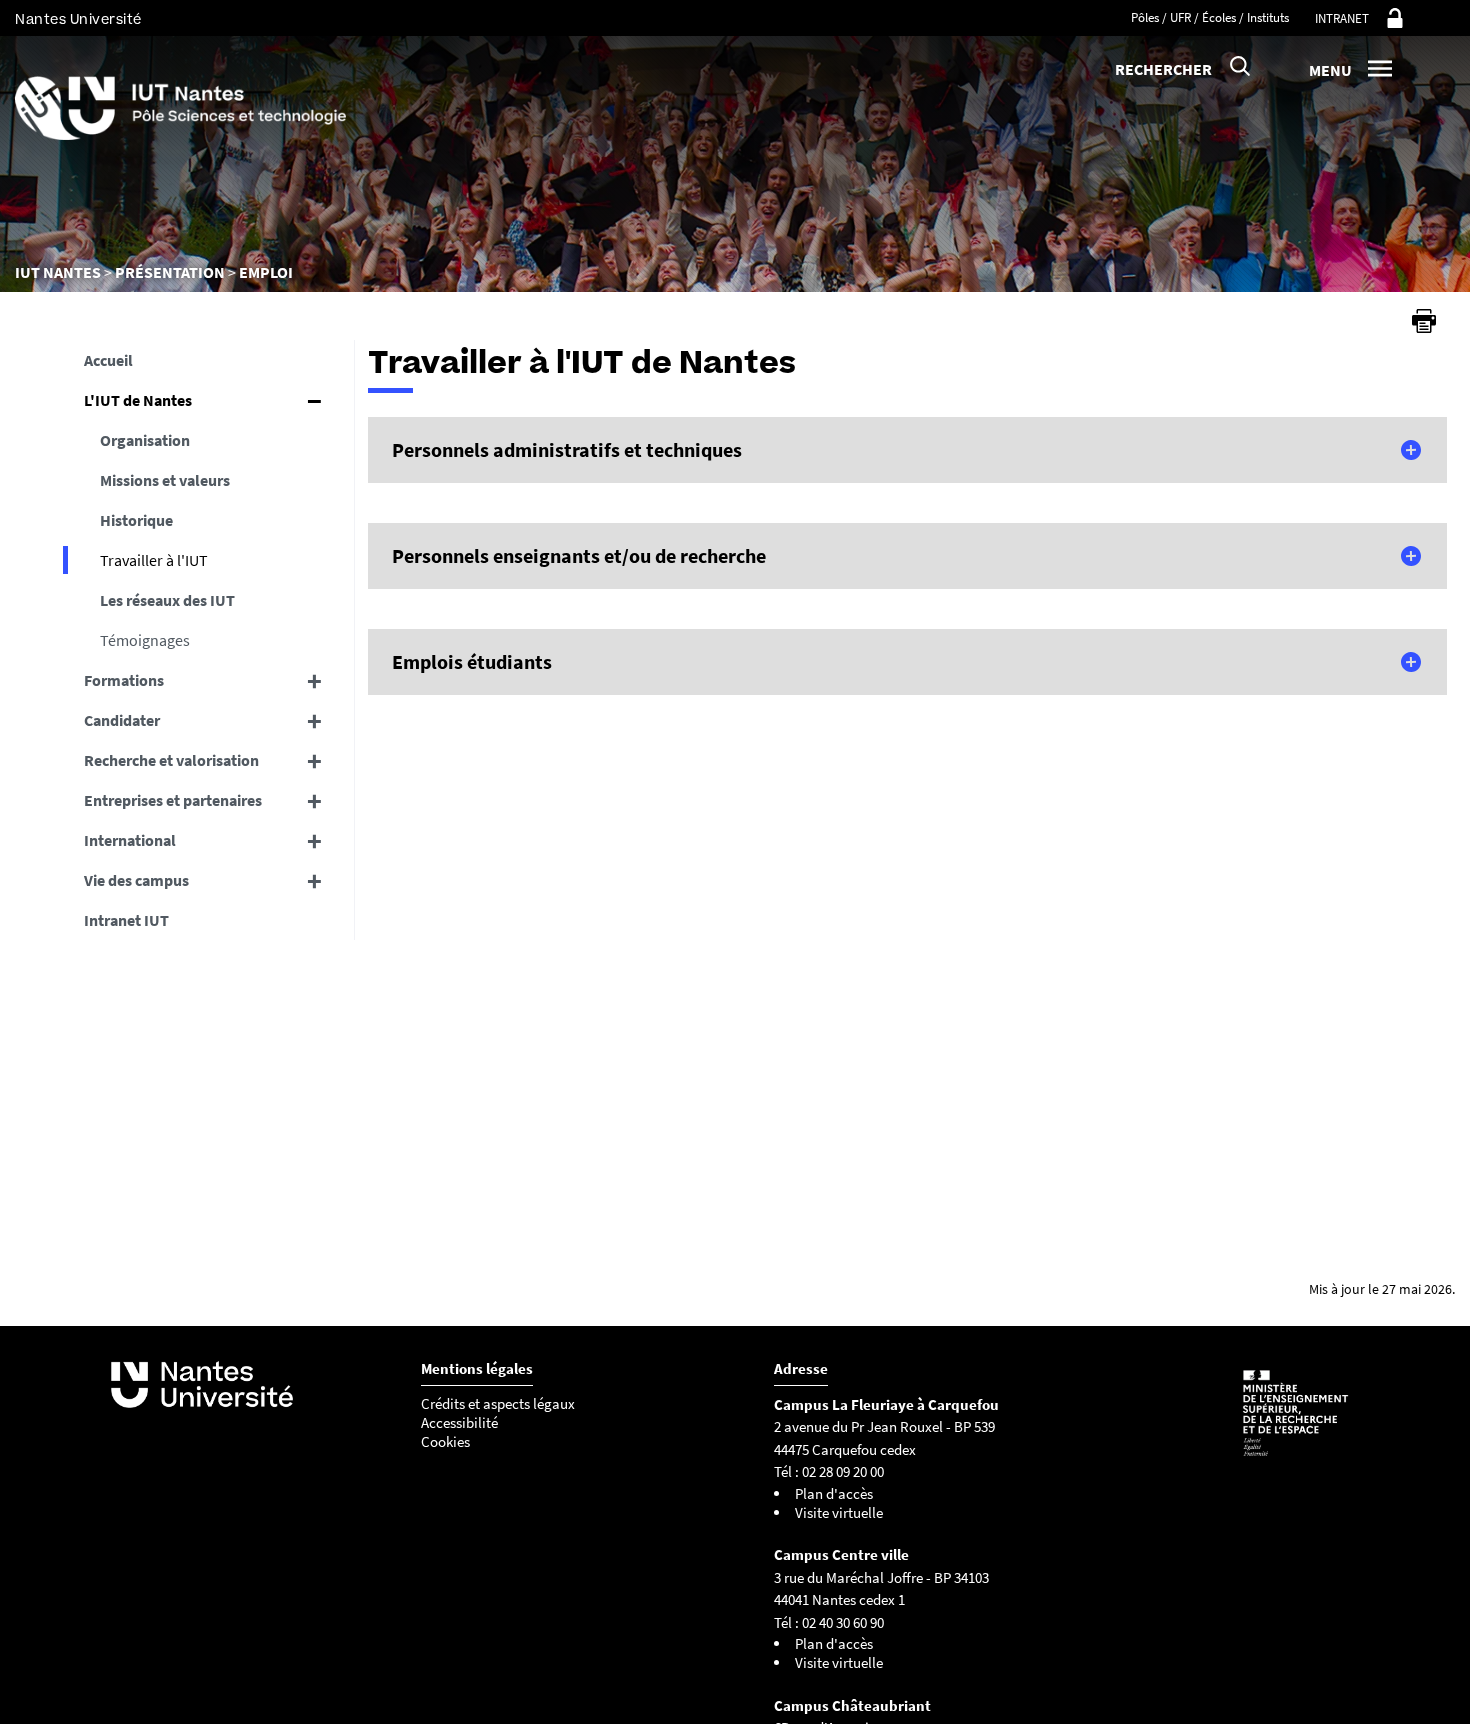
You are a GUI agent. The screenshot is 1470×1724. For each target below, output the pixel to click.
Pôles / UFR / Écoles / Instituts (1210, 17)
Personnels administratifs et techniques (567, 449)
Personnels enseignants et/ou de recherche (579, 555)
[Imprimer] (1424, 321)
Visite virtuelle (839, 1512)
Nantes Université (78, 19)
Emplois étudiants (472, 661)
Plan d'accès (834, 1493)
